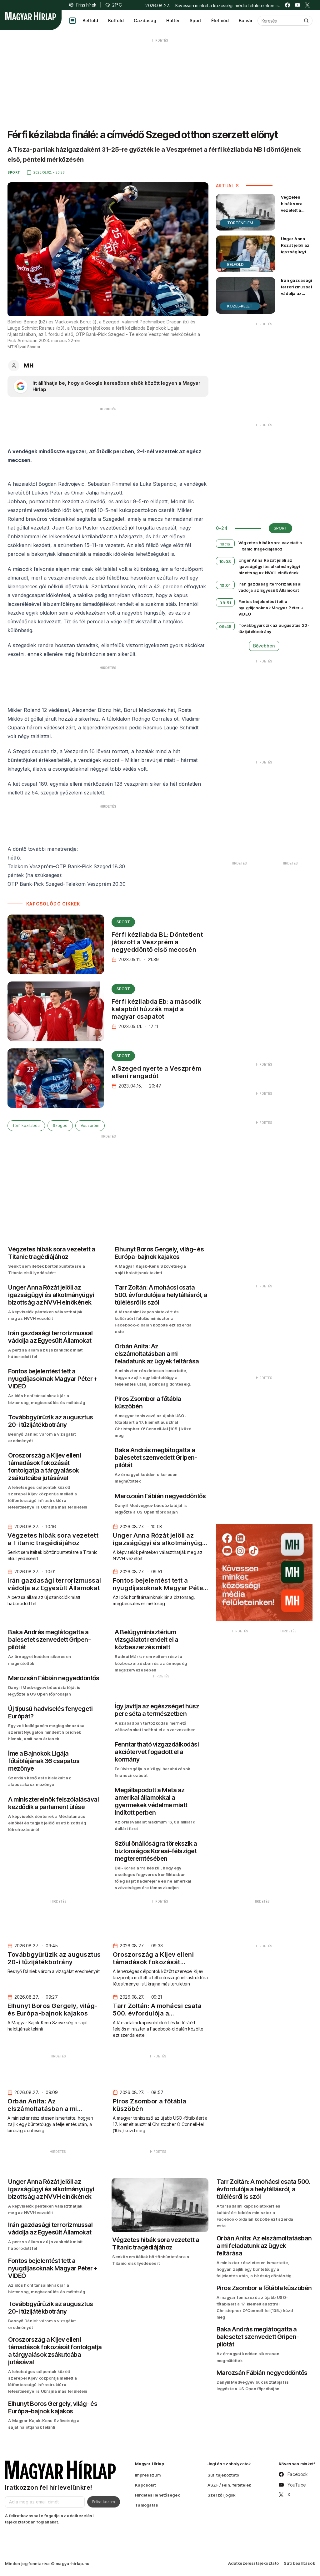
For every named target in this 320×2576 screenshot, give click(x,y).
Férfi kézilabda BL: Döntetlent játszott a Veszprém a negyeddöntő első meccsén (157, 942)
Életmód (220, 20)
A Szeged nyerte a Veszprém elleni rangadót (156, 1072)
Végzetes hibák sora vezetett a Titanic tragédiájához (295, 210)
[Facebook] (287, 5)
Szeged (60, 1126)
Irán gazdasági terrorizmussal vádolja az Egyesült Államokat (296, 294)
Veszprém (90, 1126)
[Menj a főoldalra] (31, 16)
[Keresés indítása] (306, 21)
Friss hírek (86, 5)
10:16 (225, 544)
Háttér (173, 20)
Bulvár (246, 20)
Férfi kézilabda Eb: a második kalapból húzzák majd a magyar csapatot (156, 1009)
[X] (307, 5)
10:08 (225, 561)
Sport (195, 20)
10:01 (225, 585)
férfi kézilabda (26, 1126)
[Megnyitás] (72, 21)
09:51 (225, 603)
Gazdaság (145, 20)
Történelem (240, 223)
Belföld (90, 20)
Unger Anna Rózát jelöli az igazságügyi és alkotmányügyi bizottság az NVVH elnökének (296, 262)
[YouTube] (297, 5)
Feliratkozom (104, 2502)
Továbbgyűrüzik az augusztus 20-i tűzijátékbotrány (275, 628)
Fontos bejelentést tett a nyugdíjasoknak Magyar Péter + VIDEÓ (271, 608)
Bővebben (264, 646)
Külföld (116, 20)
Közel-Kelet (240, 306)
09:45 (225, 626)
